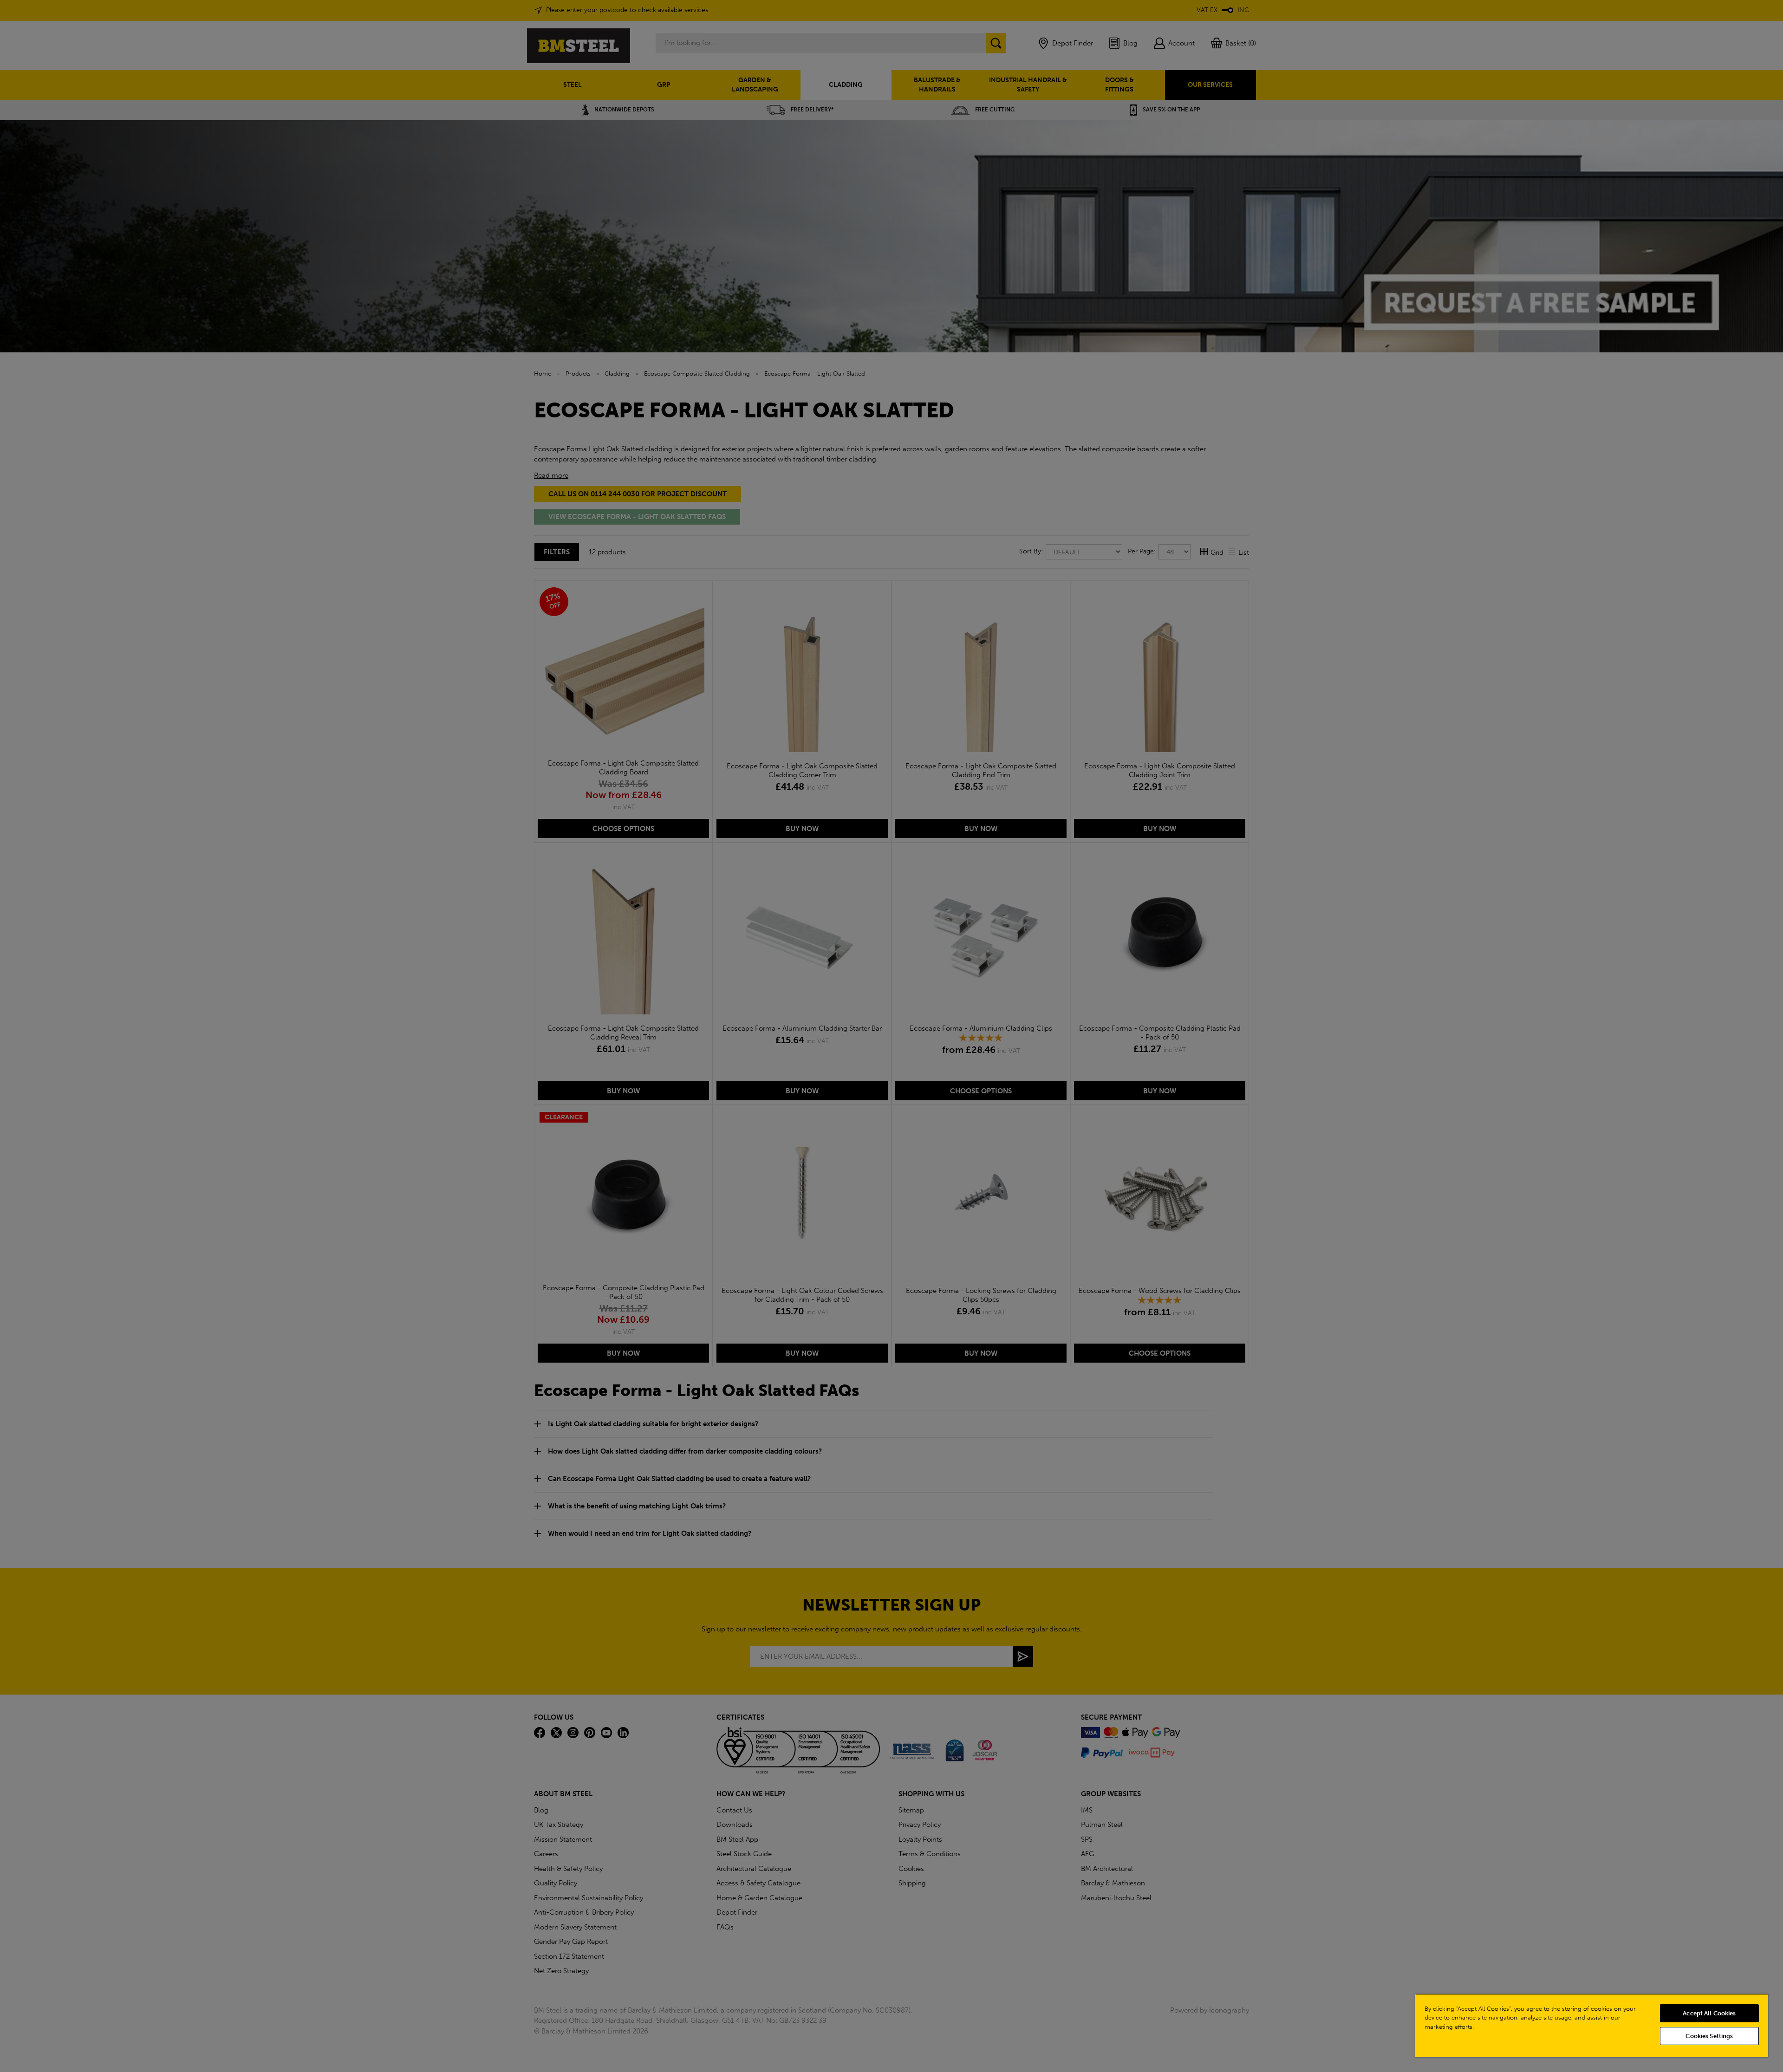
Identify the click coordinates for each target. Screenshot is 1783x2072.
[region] (1592, 2025)
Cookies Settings (1709, 2036)
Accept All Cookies (1709, 2013)
